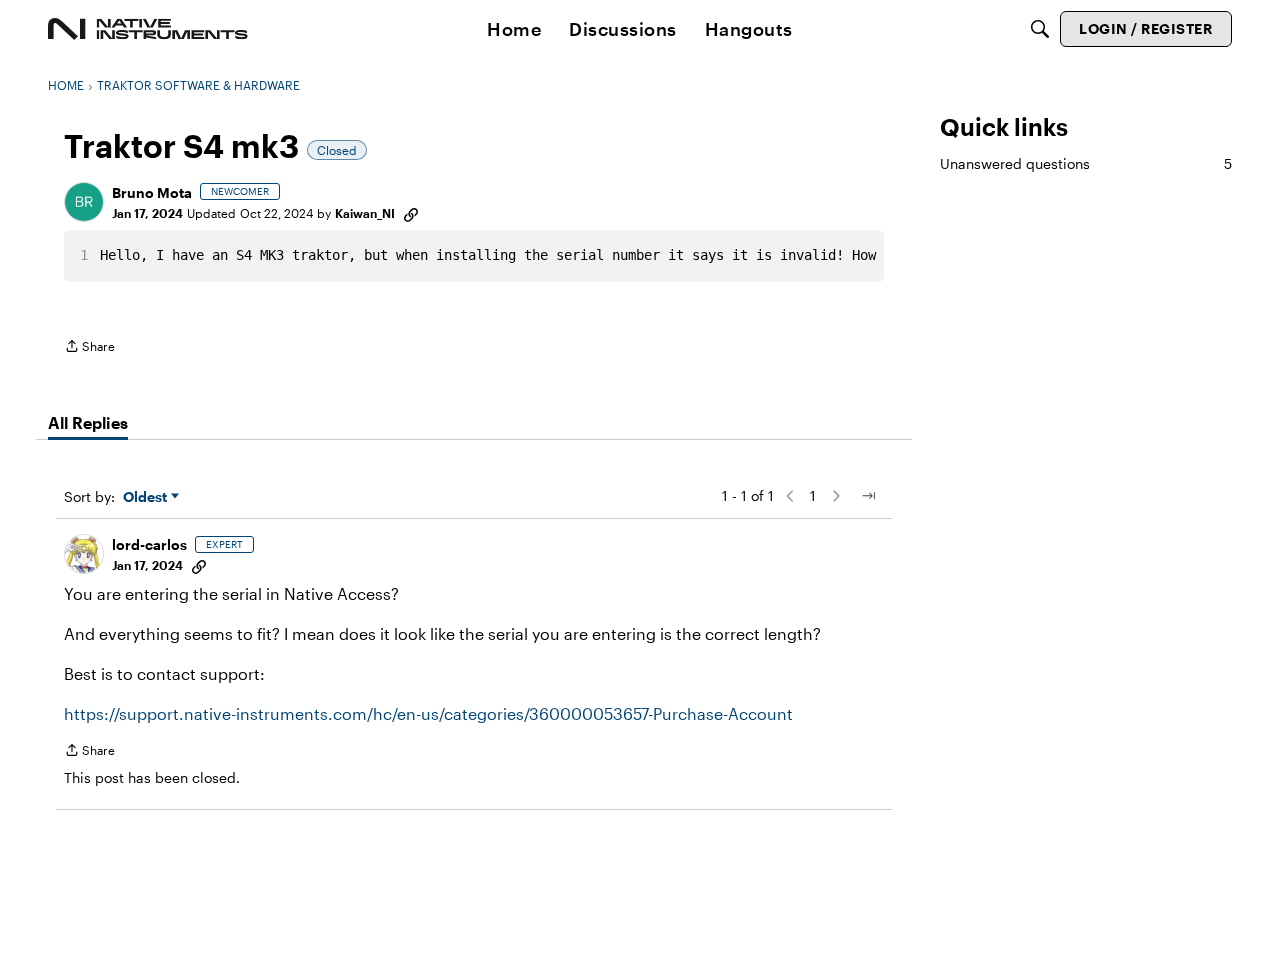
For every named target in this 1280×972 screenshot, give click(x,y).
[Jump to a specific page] (868, 496)
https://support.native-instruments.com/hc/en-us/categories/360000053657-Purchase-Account (428, 713)
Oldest (147, 497)
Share (89, 348)
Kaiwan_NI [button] (365, 213)
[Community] (148, 29)
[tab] (88, 423)
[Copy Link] (411, 213)
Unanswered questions (1086, 163)
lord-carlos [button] (149, 544)
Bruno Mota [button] (152, 192)
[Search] (1040, 29)
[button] (84, 202)
